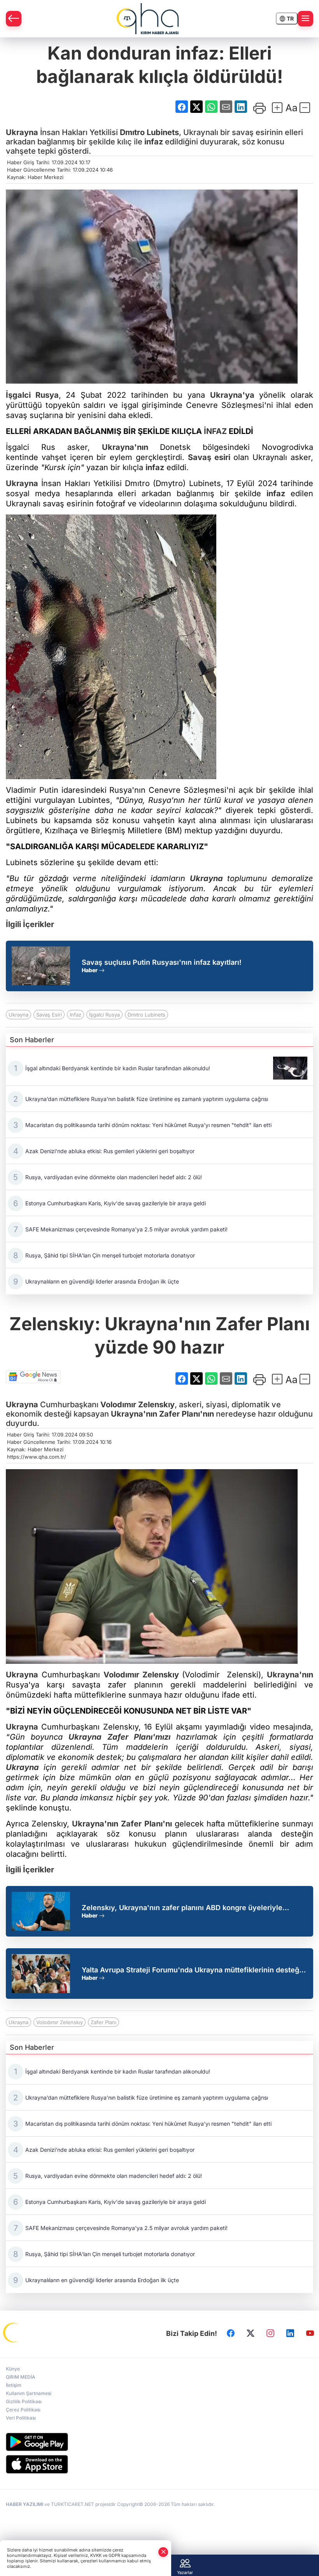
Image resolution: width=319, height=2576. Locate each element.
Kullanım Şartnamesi (29, 2393)
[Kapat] (163, 2552)
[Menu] (305, 19)
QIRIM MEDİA (21, 2377)
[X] (251, 2333)
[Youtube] (310, 2333)
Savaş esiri (209, 457)
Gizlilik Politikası (24, 2401)
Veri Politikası (21, 2418)
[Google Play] (159, 2442)
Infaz (75, 1015)
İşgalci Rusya (32, 395)
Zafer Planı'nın (187, 1414)
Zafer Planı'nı (146, 1824)
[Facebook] (231, 2333)
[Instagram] (270, 2333)
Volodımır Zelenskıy (138, 1405)
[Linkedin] (290, 2333)
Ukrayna (22, 132)
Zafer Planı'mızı (139, 1737)
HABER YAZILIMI (25, 2504)
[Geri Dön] (14, 19)
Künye (13, 2369)
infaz (154, 142)
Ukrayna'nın (125, 447)
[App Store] (159, 2464)
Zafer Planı (103, 2022)
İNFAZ (215, 431)
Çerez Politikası (23, 2410)
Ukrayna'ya (232, 395)
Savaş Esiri (49, 1015)
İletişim (14, 2385)
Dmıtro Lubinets (149, 132)
